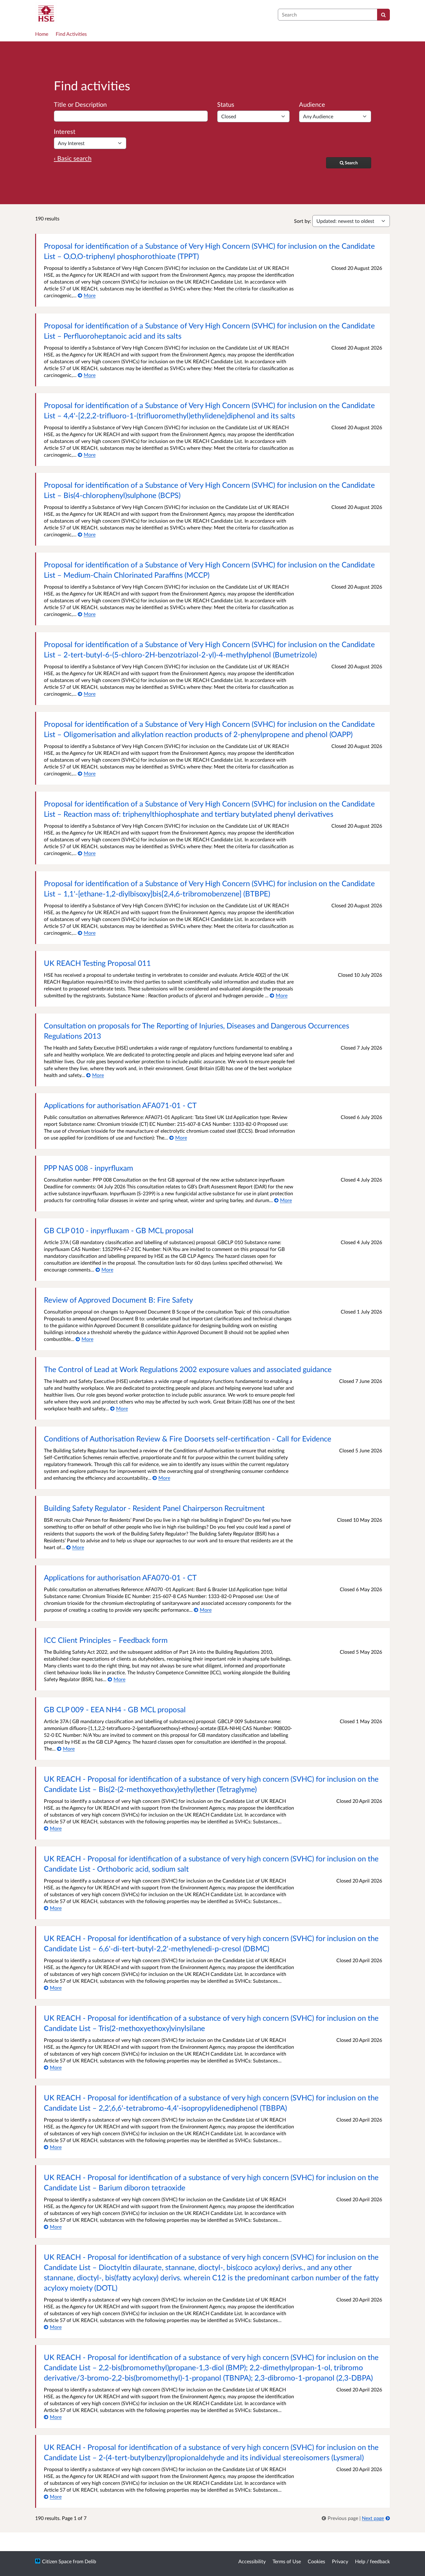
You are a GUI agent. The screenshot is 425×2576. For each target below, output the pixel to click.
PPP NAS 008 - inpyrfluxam (89, 1168)
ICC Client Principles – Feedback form (106, 1640)
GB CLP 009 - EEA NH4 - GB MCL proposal (115, 1709)
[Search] (383, 15)
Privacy (340, 2561)
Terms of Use (287, 2561)
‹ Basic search (73, 158)
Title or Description (80, 104)
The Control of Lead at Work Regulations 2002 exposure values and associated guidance (188, 1369)
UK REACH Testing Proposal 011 (97, 963)
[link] (341, 2518)
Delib (90, 2561)
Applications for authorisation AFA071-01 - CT (120, 1105)
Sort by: (303, 221)
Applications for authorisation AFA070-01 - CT (120, 1577)
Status (226, 104)
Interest (65, 131)
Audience (312, 104)
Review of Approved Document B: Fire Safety (118, 1300)
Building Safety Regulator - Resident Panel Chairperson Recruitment (154, 1508)
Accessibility (252, 2561)
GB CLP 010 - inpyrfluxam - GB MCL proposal (119, 1230)
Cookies (316, 2561)
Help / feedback (372, 2561)
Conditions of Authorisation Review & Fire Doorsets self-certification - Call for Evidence (188, 1438)
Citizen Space (57, 2561)
